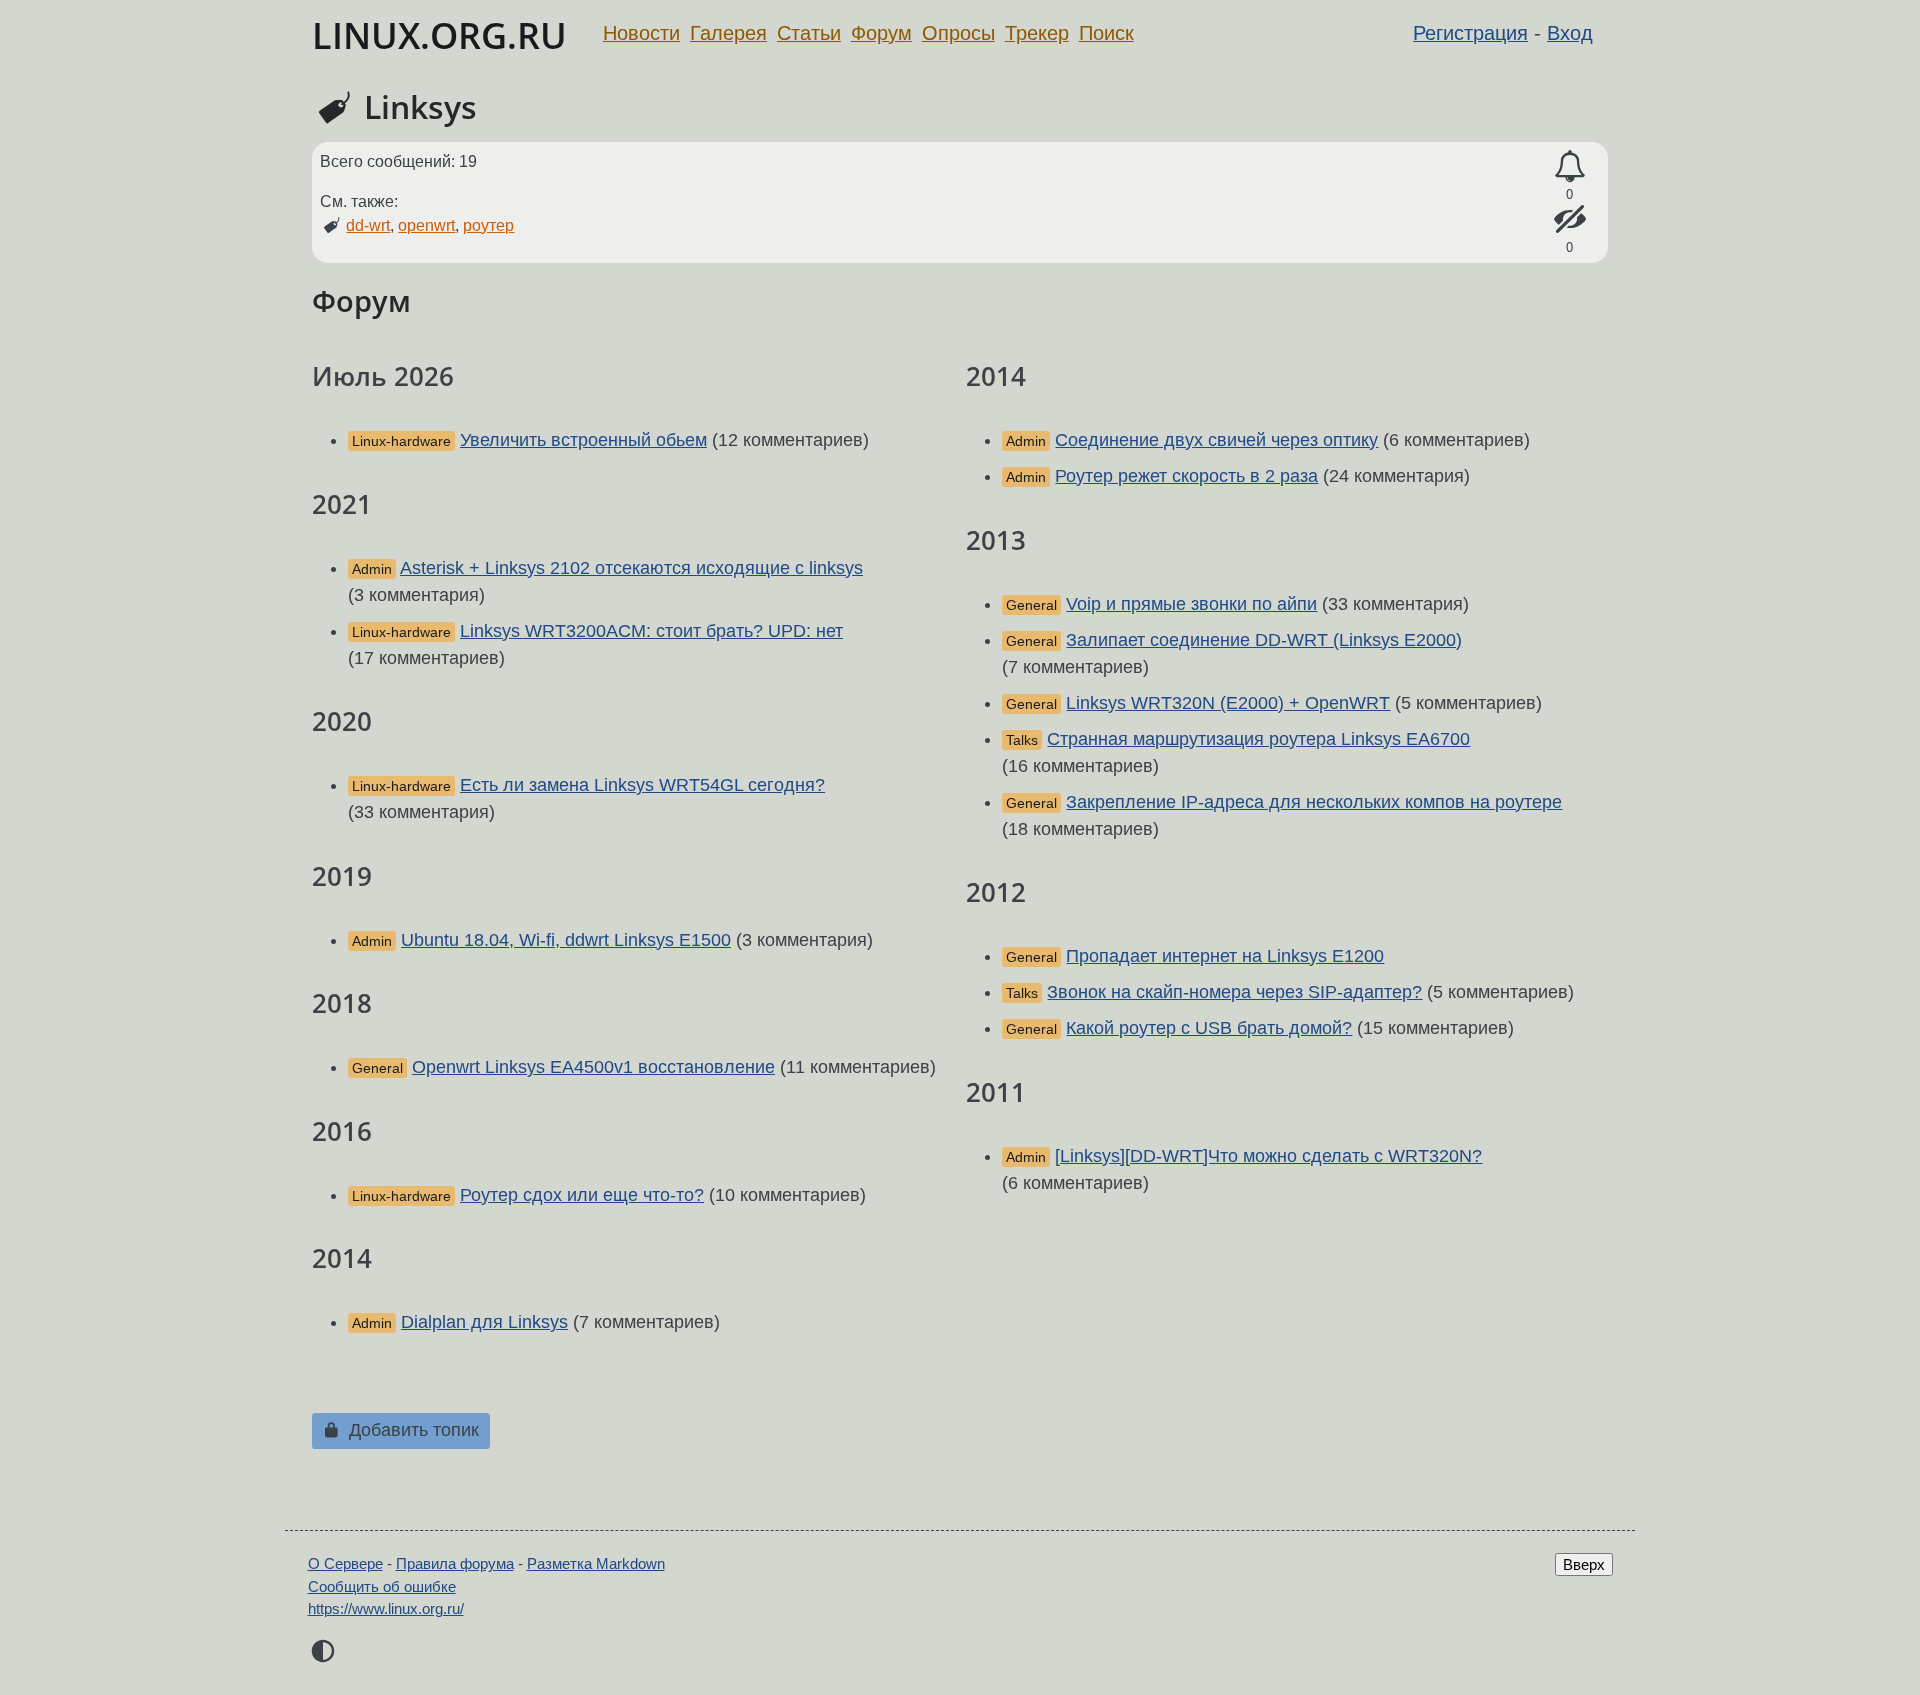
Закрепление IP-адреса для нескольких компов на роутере (1314, 802)
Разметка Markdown (596, 1563)
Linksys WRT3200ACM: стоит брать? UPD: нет (651, 631)
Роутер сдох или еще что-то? (582, 1195)
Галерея (728, 33)
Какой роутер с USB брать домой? (1209, 1028)
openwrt (426, 225)
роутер (488, 225)
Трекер (1037, 33)
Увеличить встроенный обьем (583, 440)
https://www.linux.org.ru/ (386, 1608)
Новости (641, 33)
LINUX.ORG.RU (439, 35)
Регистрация (1470, 33)
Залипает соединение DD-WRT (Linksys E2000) (1264, 640)
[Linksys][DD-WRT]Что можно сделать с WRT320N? (1268, 1156)
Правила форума (455, 1563)
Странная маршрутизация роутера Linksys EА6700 (1258, 739)
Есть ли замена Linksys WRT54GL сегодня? (642, 785)
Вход (1570, 33)
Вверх (1584, 1564)
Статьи (809, 33)
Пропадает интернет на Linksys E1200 (1225, 956)
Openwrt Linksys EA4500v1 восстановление (593, 1067)
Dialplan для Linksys (484, 1322)
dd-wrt (368, 225)
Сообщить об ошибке (382, 1586)
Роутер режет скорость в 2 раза (1186, 476)
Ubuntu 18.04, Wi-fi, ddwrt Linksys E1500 (566, 940)
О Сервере (345, 1563)
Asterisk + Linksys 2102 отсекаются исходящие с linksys (631, 568)
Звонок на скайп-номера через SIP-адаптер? (1234, 992)
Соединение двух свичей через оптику (1216, 440)
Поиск (1106, 33)
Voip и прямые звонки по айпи (1191, 604)
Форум (881, 33)
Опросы (958, 33)
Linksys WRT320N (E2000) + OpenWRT (1228, 703)
